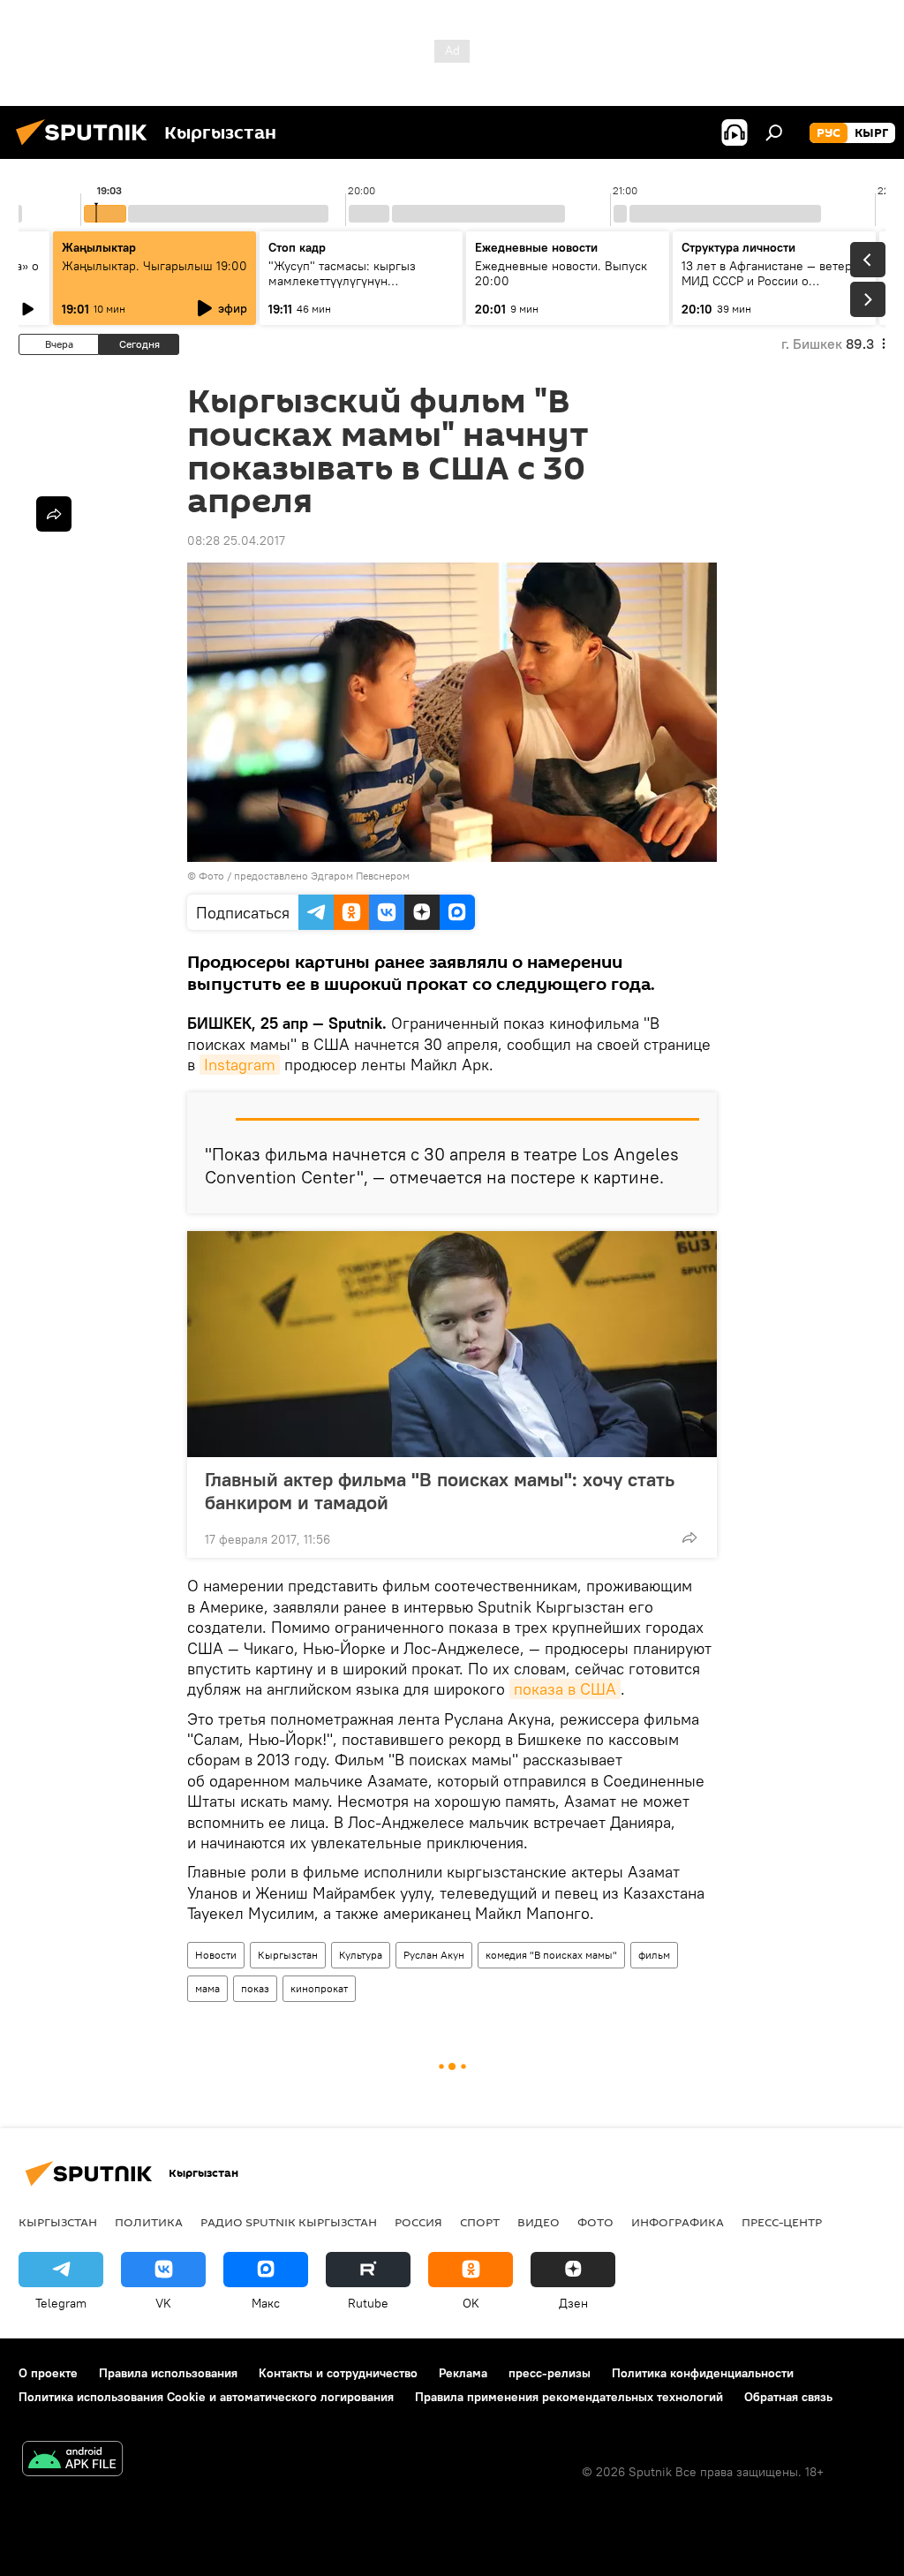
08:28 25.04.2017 (236, 540)
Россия (418, 2222)
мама (207, 1988)
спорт (480, 2222)
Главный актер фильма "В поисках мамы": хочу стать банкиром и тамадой (440, 1491)
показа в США (565, 1689)
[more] (689, 1537)
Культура (361, 1955)
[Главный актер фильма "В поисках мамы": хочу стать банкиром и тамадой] (452, 1344)
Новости (216, 1955)
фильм (654, 1955)
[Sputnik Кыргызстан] (87, 147)
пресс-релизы (550, 2373)
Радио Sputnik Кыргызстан (289, 2222)
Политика (149, 2222)
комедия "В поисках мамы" (551, 1955)
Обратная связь (788, 2397)
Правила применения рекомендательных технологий (569, 2397)
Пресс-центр (782, 2222)
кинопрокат (319, 1988)
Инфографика (678, 2222)
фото (595, 2222)
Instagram (240, 1065)
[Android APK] (72, 2461)
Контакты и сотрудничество (338, 2373)
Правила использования (168, 2373)
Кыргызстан (288, 1955)
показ (255, 1988)
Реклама (463, 2373)
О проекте (48, 2373)
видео (539, 2222)
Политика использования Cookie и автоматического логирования (206, 2397)
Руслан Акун (434, 1955)
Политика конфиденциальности (703, 2373)
